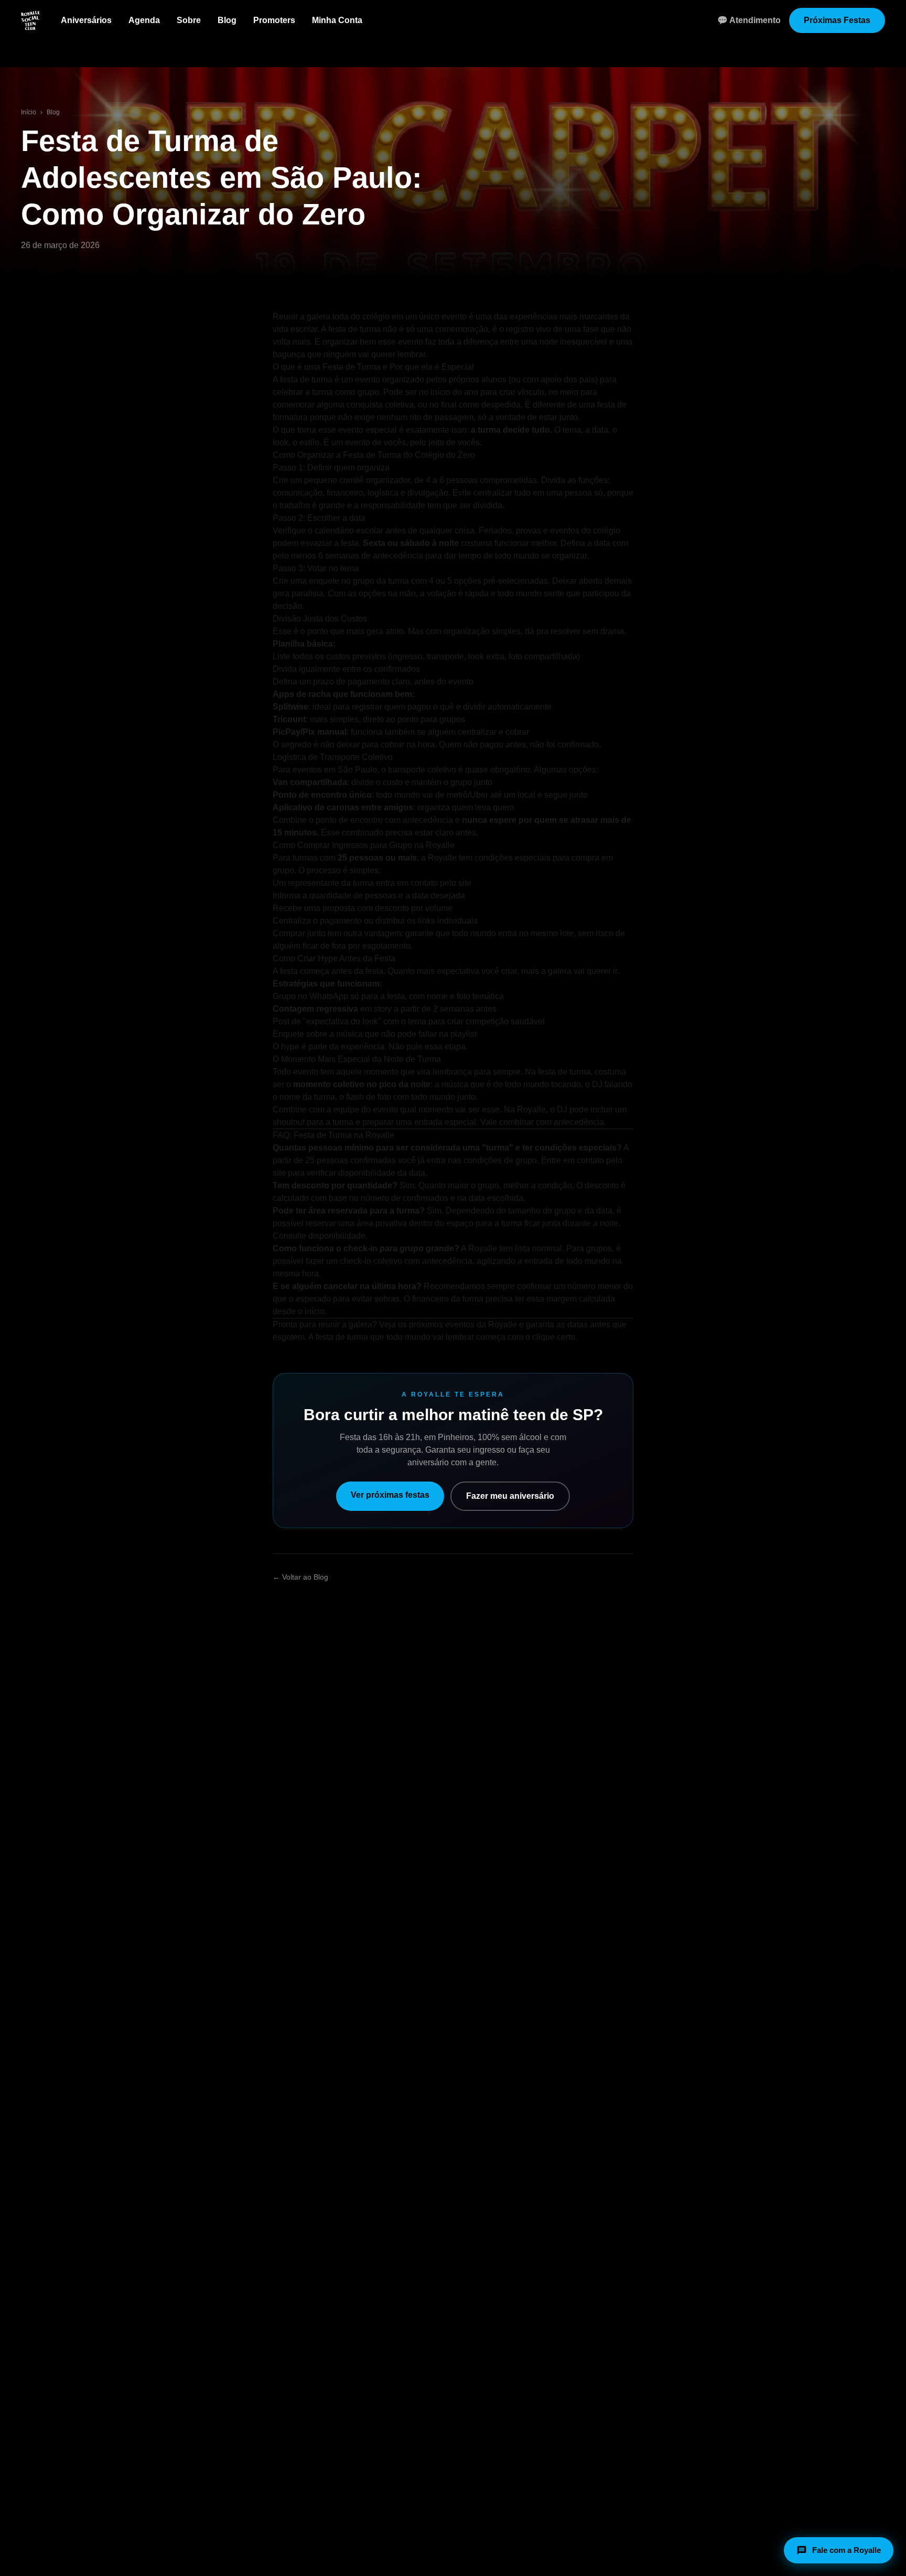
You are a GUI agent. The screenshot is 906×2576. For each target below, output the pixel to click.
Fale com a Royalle (846, 2550)
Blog (227, 20)
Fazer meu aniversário (510, 1496)
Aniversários (86, 20)
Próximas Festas (837, 20)
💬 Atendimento (749, 20)
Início (29, 112)
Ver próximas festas (390, 1495)
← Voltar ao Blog (300, 1577)
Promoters (274, 20)
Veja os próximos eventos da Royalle (448, 1324)
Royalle (442, 858)
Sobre (189, 20)
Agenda (144, 20)
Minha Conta (337, 20)
